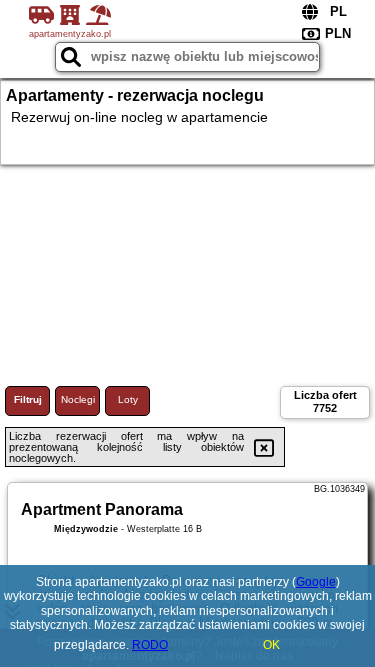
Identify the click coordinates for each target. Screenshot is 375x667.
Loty (128, 399)
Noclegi (78, 399)
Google (316, 582)
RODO (150, 645)
